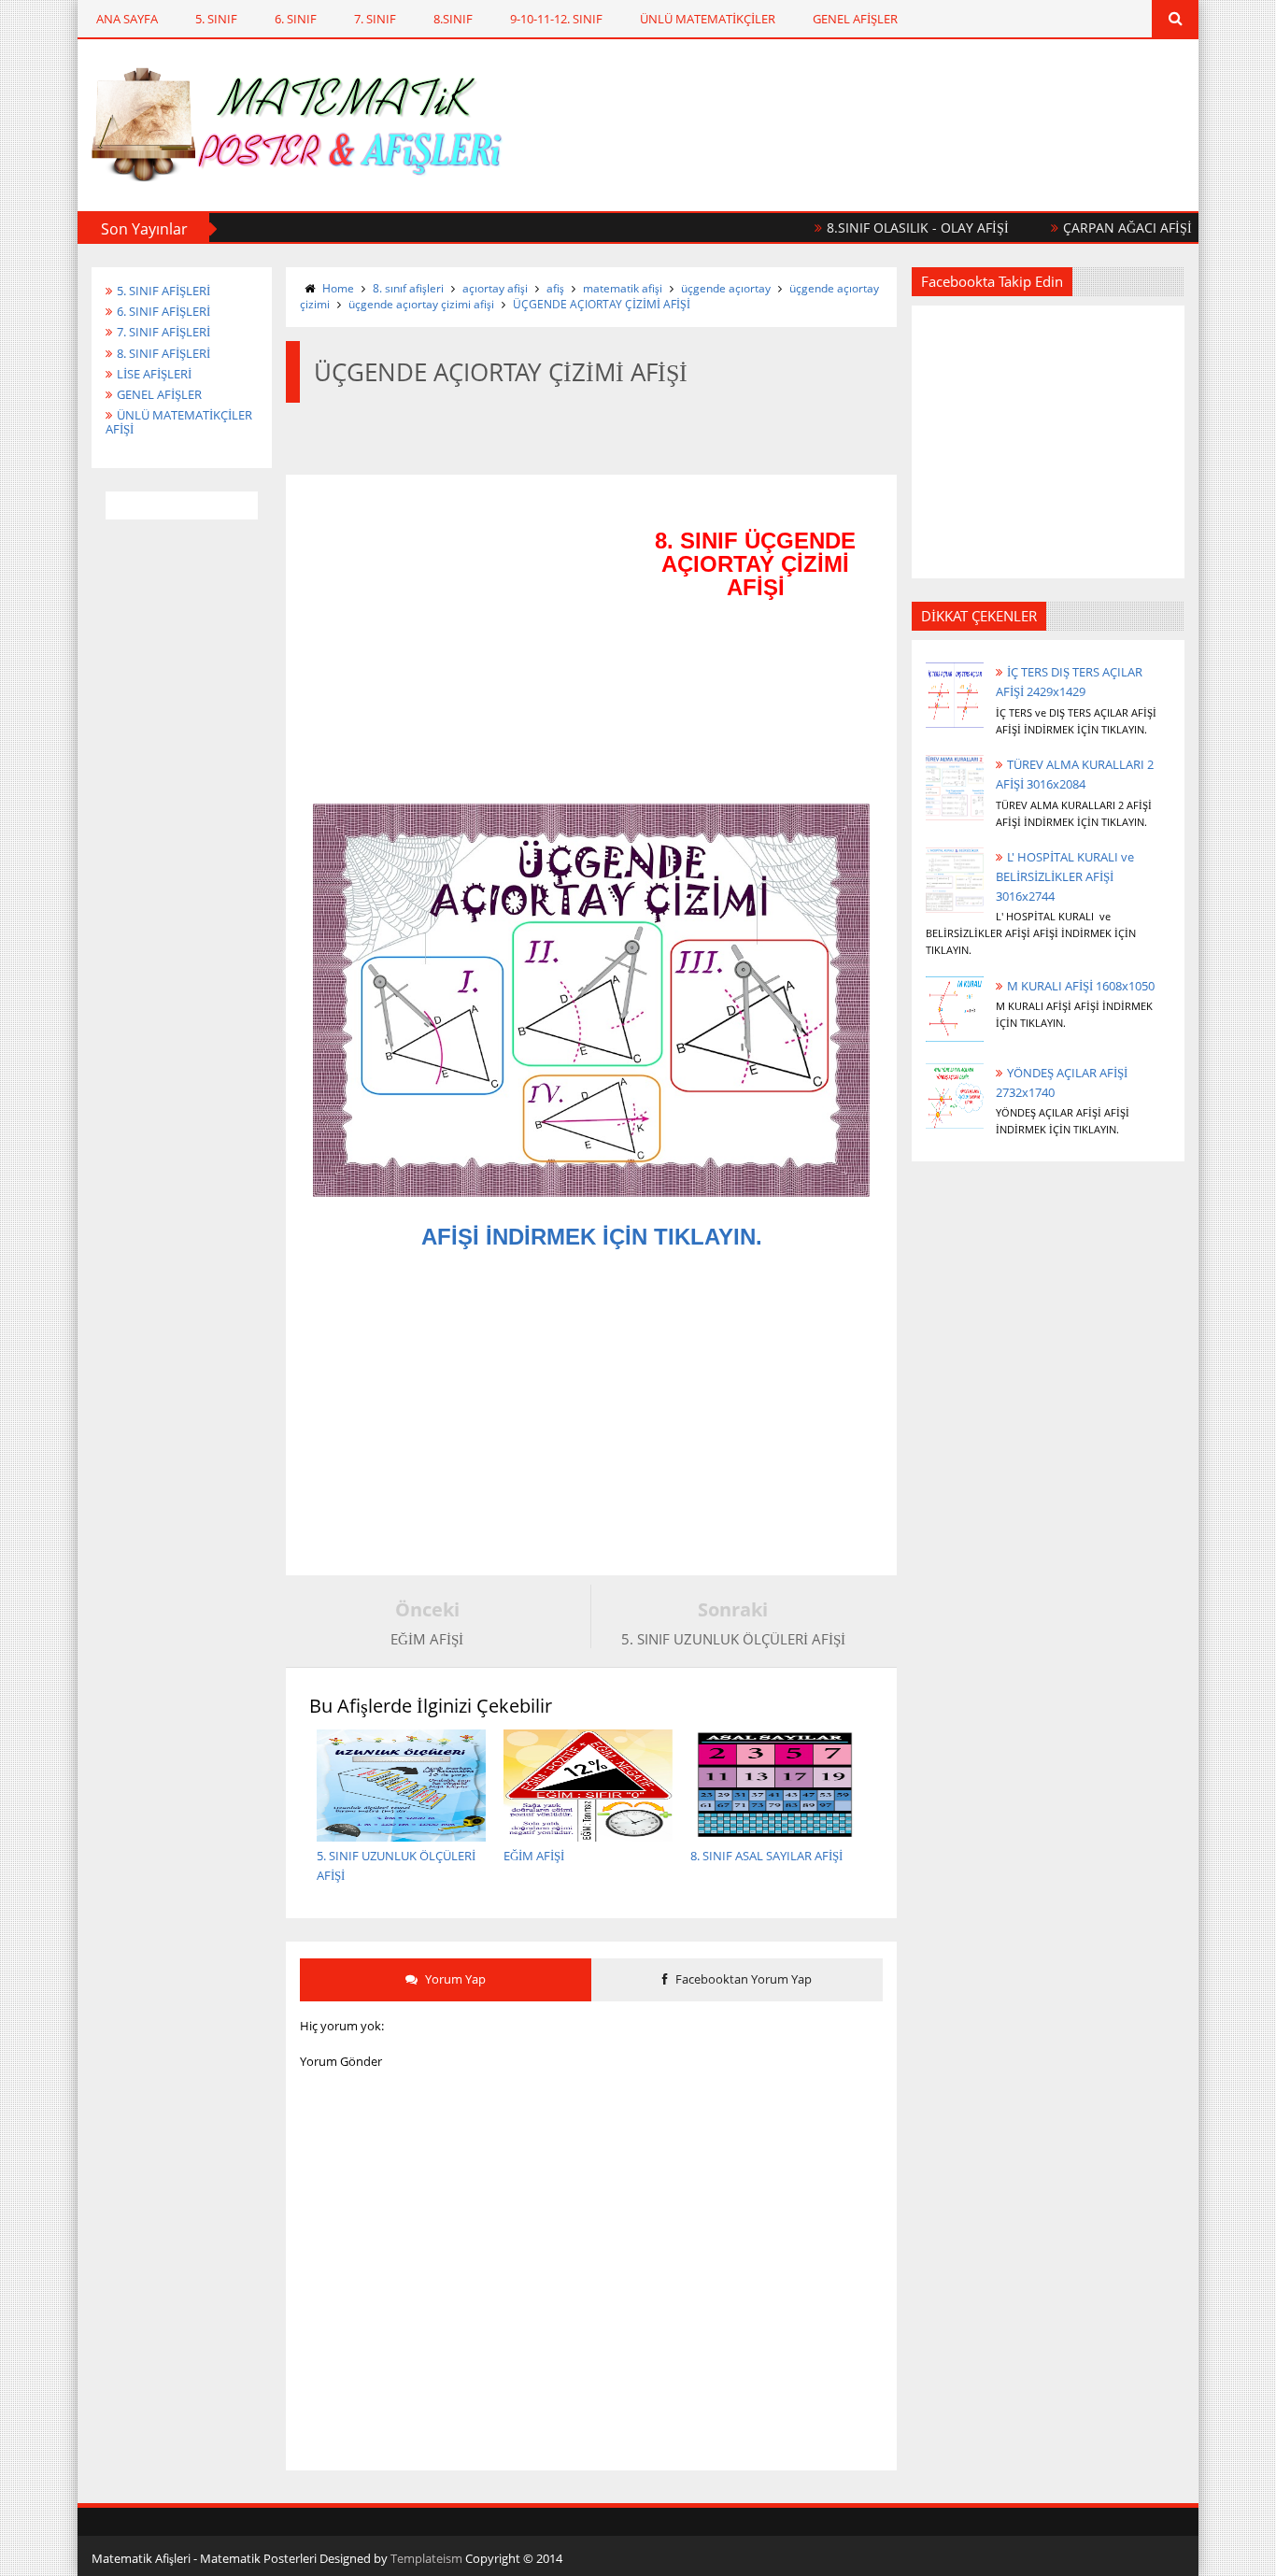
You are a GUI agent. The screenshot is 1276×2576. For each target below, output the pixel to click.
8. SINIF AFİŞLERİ (163, 353)
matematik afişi (623, 288)
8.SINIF (453, 19)
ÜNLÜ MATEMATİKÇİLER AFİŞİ (179, 422)
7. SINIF (375, 19)
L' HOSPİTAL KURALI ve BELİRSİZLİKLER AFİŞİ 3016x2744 (1065, 876)
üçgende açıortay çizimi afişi (421, 304)
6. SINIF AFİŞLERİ (163, 311)
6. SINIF (296, 19)
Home (338, 288)
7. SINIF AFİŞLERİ (163, 332)
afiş (555, 288)
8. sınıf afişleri (408, 288)
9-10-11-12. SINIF (556, 19)
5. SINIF (216, 19)
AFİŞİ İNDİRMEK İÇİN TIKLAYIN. (592, 1237)
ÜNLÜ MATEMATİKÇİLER (708, 19)
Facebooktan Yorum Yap (742, 1979)
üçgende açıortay (726, 288)
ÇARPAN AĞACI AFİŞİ (1092, 228)
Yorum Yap (454, 1979)
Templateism (426, 2558)
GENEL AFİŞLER (855, 19)
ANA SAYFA (127, 19)
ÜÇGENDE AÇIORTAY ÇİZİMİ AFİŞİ (602, 304)
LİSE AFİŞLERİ (154, 374)
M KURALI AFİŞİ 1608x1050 (1081, 986)
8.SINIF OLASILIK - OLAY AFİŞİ (882, 228)
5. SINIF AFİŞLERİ (163, 291)
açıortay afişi (495, 288)
